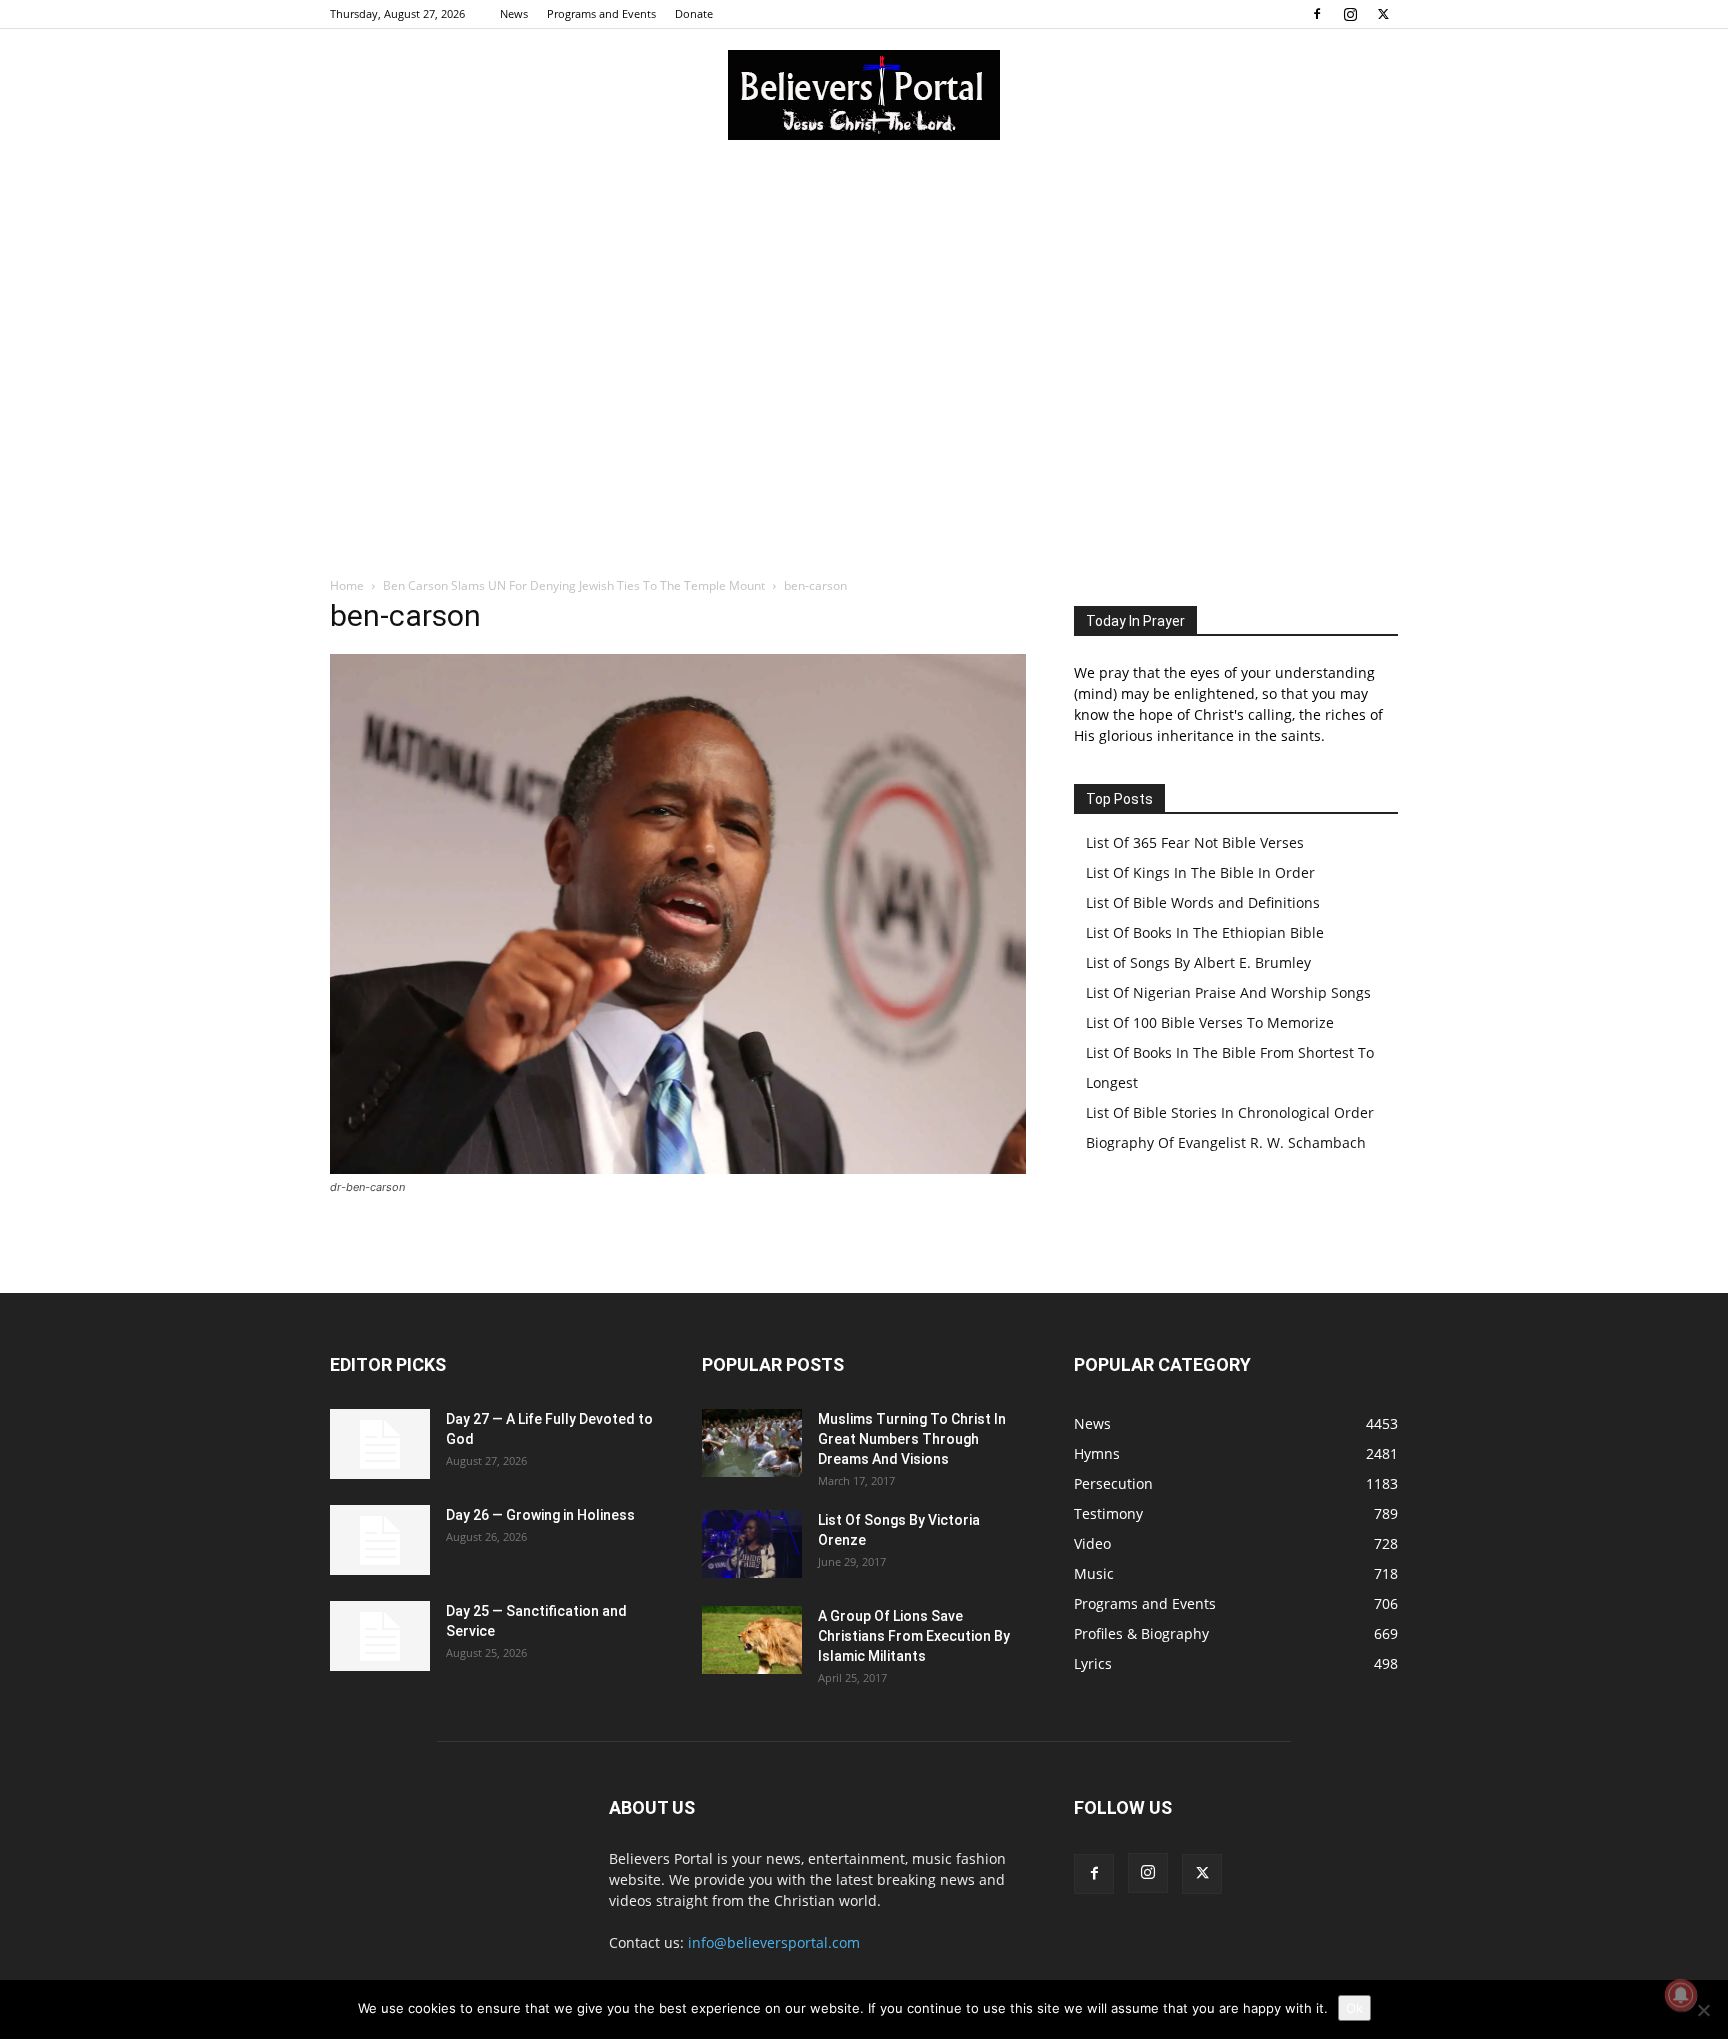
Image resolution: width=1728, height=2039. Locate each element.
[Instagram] (1350, 14)
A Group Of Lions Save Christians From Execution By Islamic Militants (914, 1636)
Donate (694, 13)
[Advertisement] (864, 309)
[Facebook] (1317, 14)
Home (347, 585)
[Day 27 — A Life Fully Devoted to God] (380, 1444)
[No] (1703, 2010)
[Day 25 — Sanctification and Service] (380, 1636)
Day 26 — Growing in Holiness (540, 1515)
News (514, 13)
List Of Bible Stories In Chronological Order (1230, 1112)
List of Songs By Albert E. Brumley (1198, 962)
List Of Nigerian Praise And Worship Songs (1228, 992)
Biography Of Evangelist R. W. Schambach (1226, 1142)
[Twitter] (1383, 14)
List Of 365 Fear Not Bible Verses (1195, 842)
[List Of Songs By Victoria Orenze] (752, 1544)
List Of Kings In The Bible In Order (1200, 872)
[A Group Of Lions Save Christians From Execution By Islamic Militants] (752, 1640)
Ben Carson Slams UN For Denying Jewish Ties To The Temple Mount (574, 585)
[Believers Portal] (864, 95)
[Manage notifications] (1681, 1995)
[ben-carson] (678, 1168)
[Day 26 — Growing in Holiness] (380, 1540)
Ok (1354, 2008)
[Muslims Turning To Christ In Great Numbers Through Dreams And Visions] (752, 1443)
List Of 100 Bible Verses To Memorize (1210, 1022)
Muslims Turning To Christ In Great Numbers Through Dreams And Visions (912, 1439)
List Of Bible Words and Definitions (1203, 902)
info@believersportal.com (774, 1942)
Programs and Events (601, 13)
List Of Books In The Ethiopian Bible (1205, 932)
